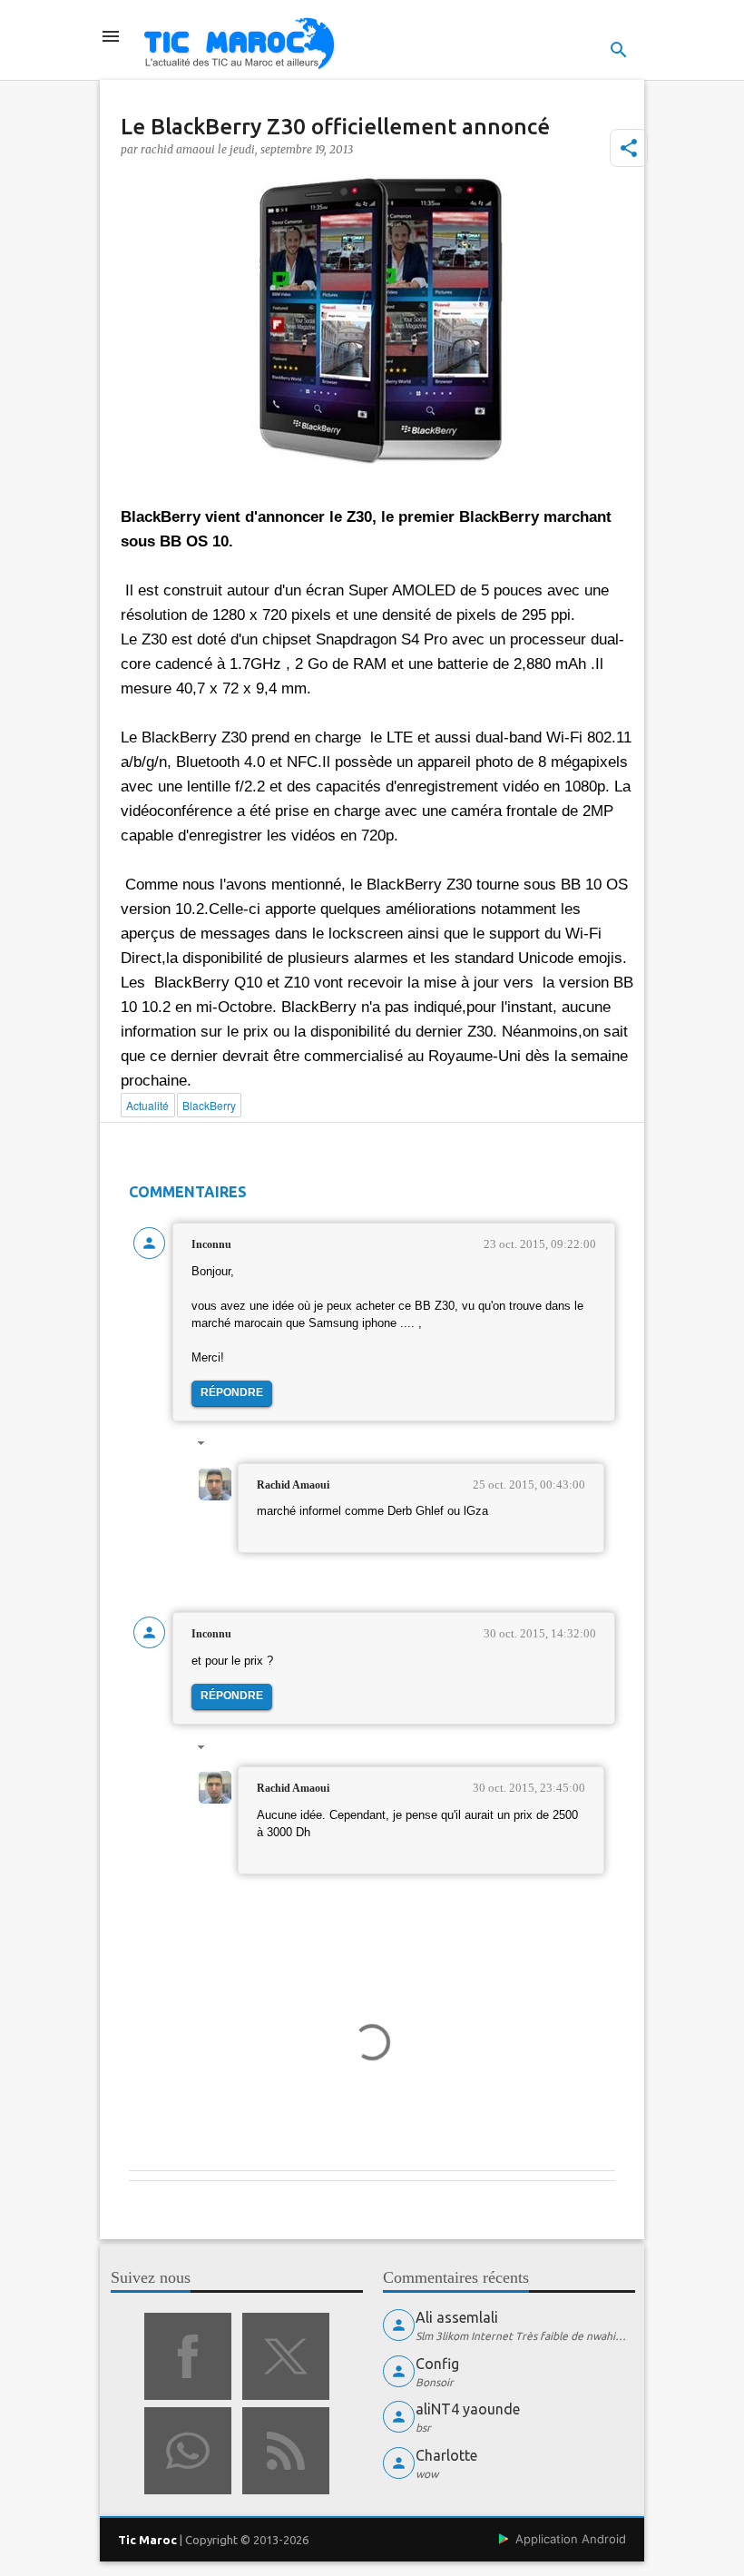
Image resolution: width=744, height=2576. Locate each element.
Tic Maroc (147, 2540)
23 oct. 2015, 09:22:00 (540, 1244)
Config (437, 2364)
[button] (629, 148)
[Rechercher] (619, 50)
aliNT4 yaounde (468, 2409)
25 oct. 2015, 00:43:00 (529, 1485)
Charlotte (446, 2455)
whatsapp (188, 2451)
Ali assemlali (457, 2317)
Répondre (232, 1392)
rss (286, 2451)
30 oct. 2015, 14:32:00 (540, 1633)
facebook (188, 2356)
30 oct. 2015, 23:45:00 (529, 1788)
